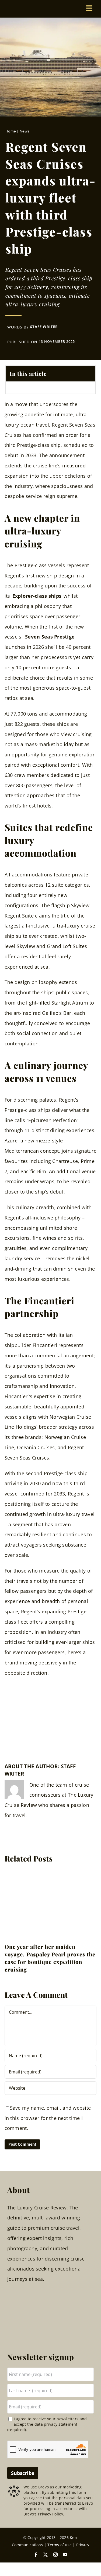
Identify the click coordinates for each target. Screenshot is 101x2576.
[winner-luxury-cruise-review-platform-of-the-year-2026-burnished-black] (19, 1706)
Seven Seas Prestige (50, 637)
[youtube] (65, 2555)
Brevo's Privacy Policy (43, 2514)
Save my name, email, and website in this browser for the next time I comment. (48, 2118)
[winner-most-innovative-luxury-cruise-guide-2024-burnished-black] (19, 1727)
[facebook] (36, 2555)
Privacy (83, 2545)
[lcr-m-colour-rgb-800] (44, 7)
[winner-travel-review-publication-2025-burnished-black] (82, 1706)
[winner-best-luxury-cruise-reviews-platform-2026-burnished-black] (50, 1706)
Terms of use (60, 2545)
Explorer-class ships (37, 596)
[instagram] (55, 2555)
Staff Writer (44, 327)
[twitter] (46, 2555)
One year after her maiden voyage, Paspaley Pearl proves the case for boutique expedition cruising (50, 1958)
